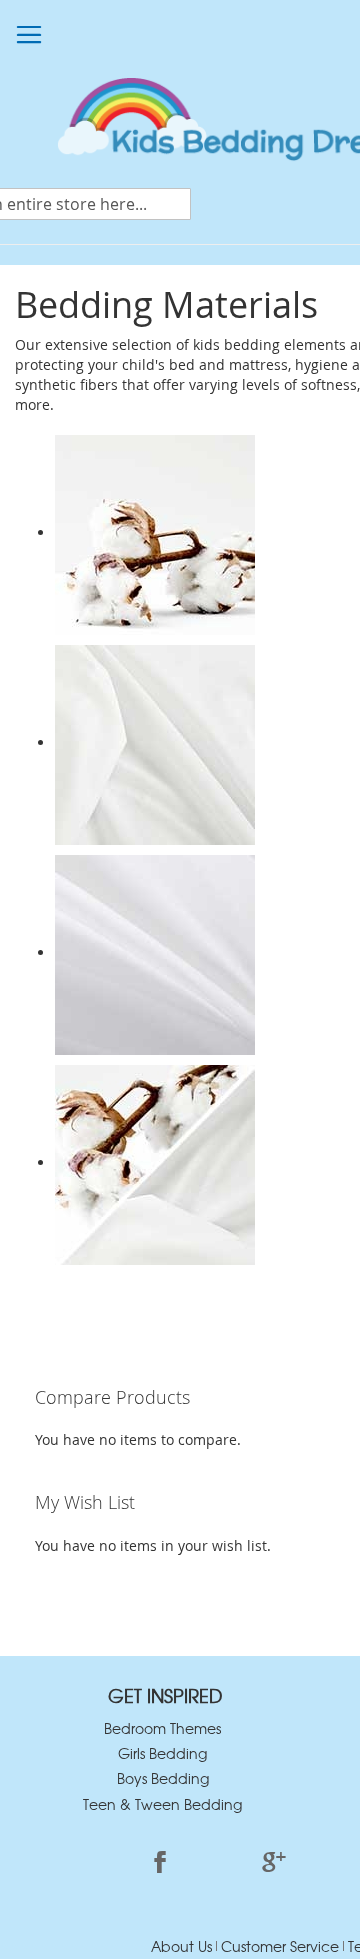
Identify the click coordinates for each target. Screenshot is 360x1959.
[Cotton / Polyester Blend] (155, 1162)
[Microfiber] (155, 952)
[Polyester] (155, 742)
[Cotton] (155, 532)
